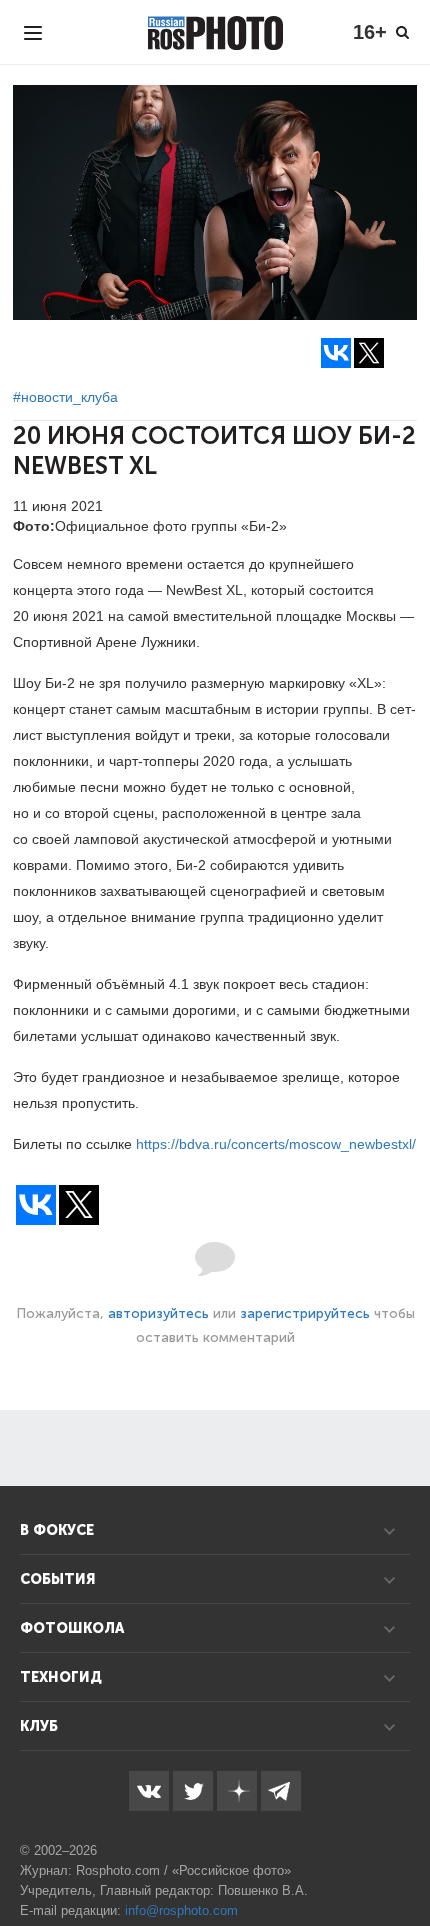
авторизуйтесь (158, 1313)
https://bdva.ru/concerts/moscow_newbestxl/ (276, 1144)
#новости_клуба (65, 397)
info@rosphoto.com (181, 1910)
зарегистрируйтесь (305, 1313)
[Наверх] (404, 1860)
